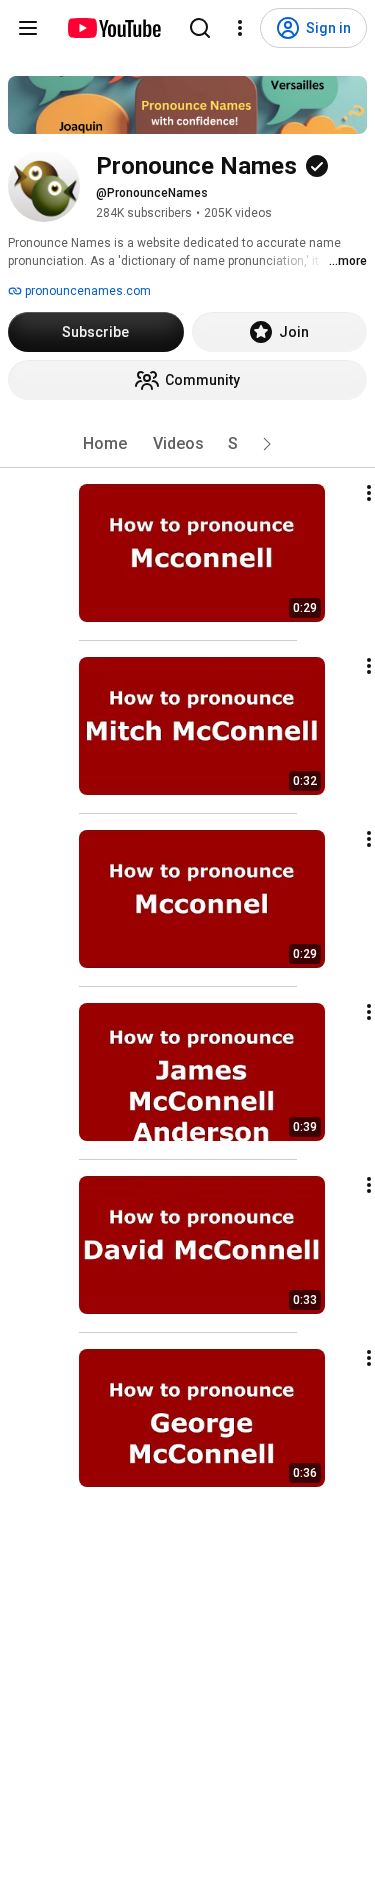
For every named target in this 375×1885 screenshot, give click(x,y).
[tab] (105, 444)
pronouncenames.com (86, 291)
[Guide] (28, 28)
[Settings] (240, 28)
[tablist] (188, 444)
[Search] (200, 28)
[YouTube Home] (113, 28)
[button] (267, 444)
